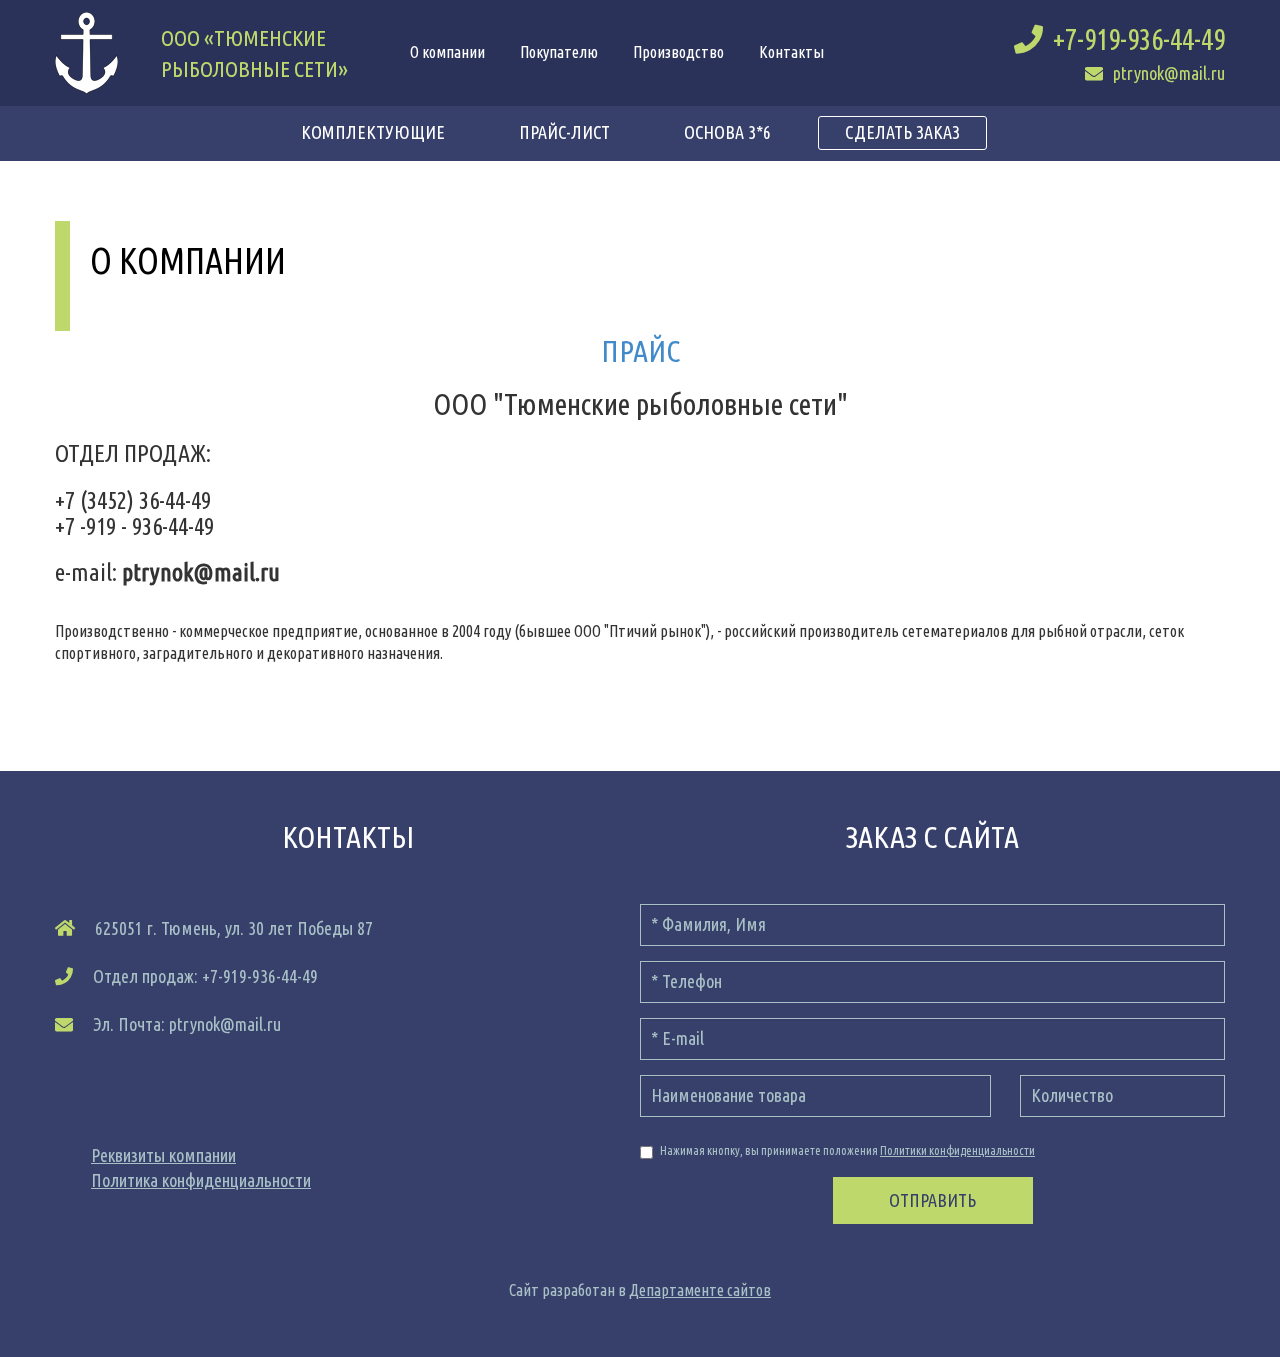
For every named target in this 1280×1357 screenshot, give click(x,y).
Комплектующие (373, 132)
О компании (447, 52)
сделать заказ (902, 132)
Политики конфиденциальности (957, 1150)
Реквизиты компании (163, 1155)
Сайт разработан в (640, 1290)
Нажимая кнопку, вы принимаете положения (847, 1150)
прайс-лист (564, 132)
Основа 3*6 (727, 132)
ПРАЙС (640, 351)
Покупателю (559, 52)
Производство (678, 52)
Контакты (791, 52)
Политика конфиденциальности (201, 1180)
